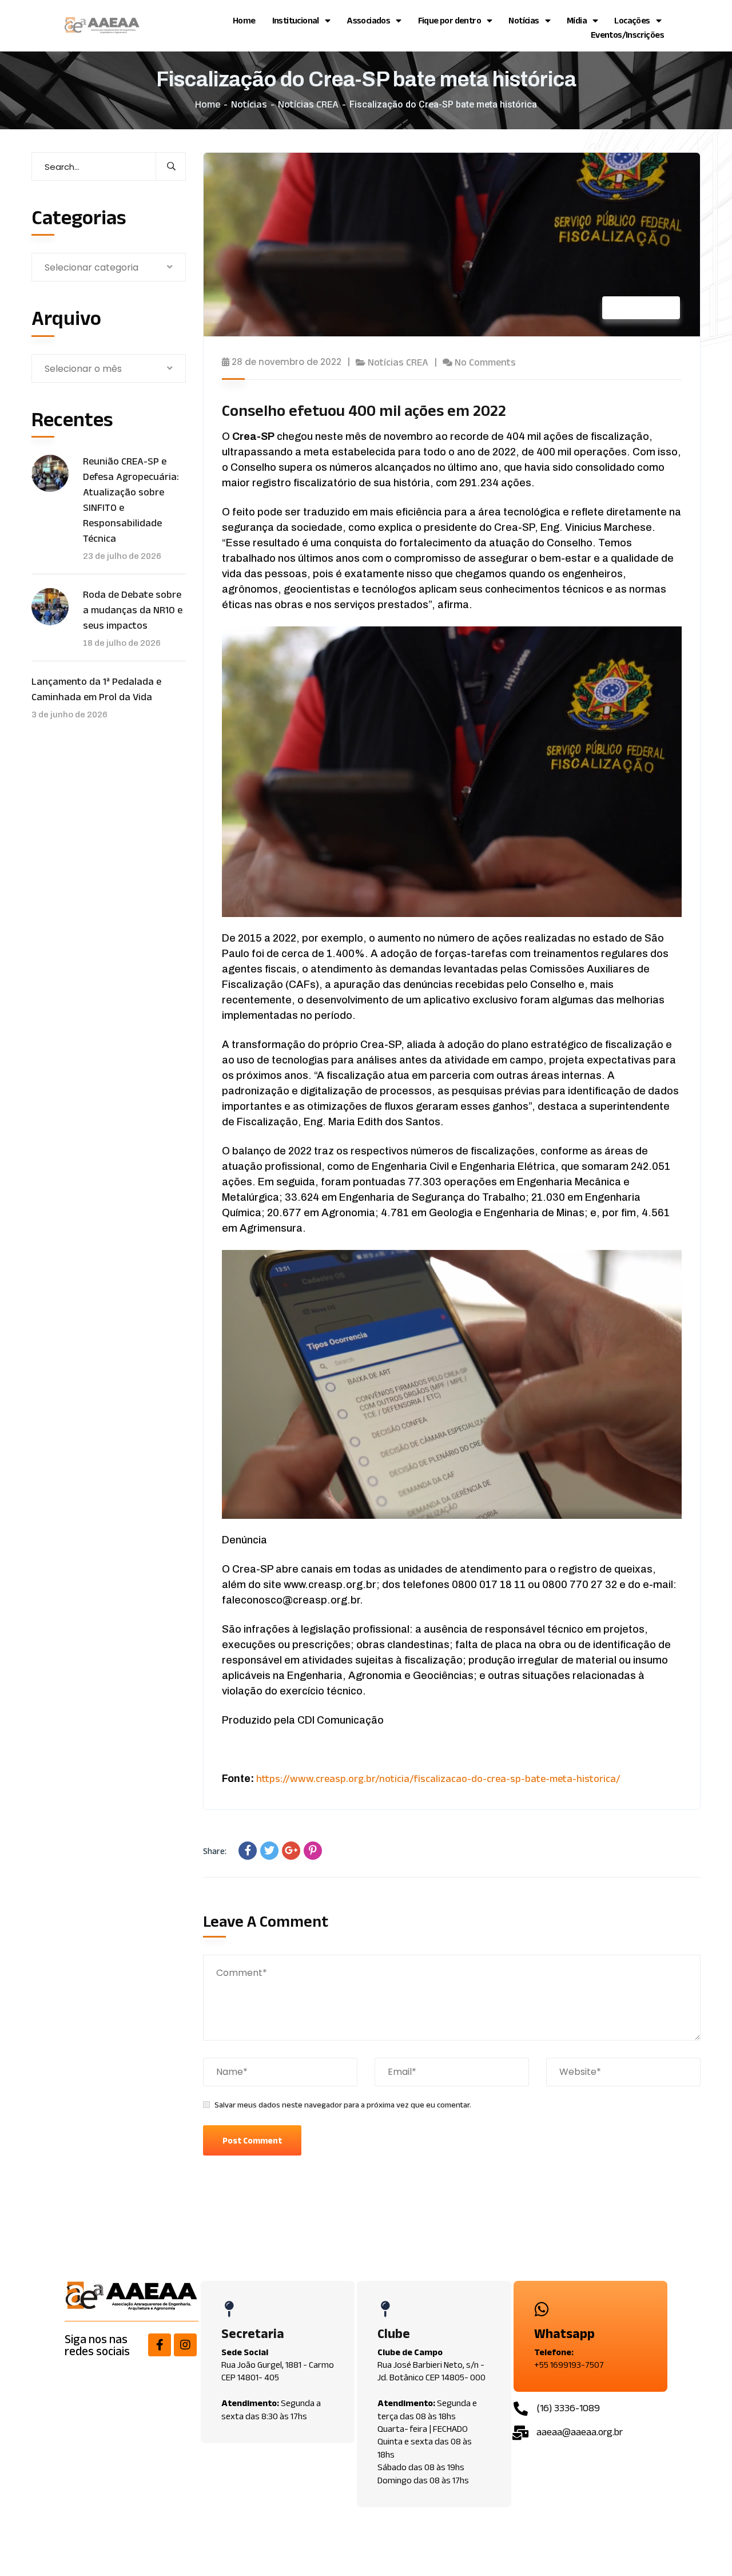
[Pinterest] (313, 1851)
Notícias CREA (308, 104)
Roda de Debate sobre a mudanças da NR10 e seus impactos (133, 610)
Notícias (524, 20)
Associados (368, 20)
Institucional (296, 20)
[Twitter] (269, 1851)
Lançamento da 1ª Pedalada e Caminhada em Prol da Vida (96, 689)
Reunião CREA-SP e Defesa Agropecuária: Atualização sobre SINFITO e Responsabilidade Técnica (131, 500)
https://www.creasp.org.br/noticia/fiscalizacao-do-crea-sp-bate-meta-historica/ (438, 1779)
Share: (215, 1851)
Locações (632, 20)
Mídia (577, 20)
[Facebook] (248, 1851)
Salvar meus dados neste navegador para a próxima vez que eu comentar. (343, 2105)
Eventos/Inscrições (627, 35)
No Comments (485, 362)
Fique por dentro (449, 20)
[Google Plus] (291, 1851)
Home (244, 20)
